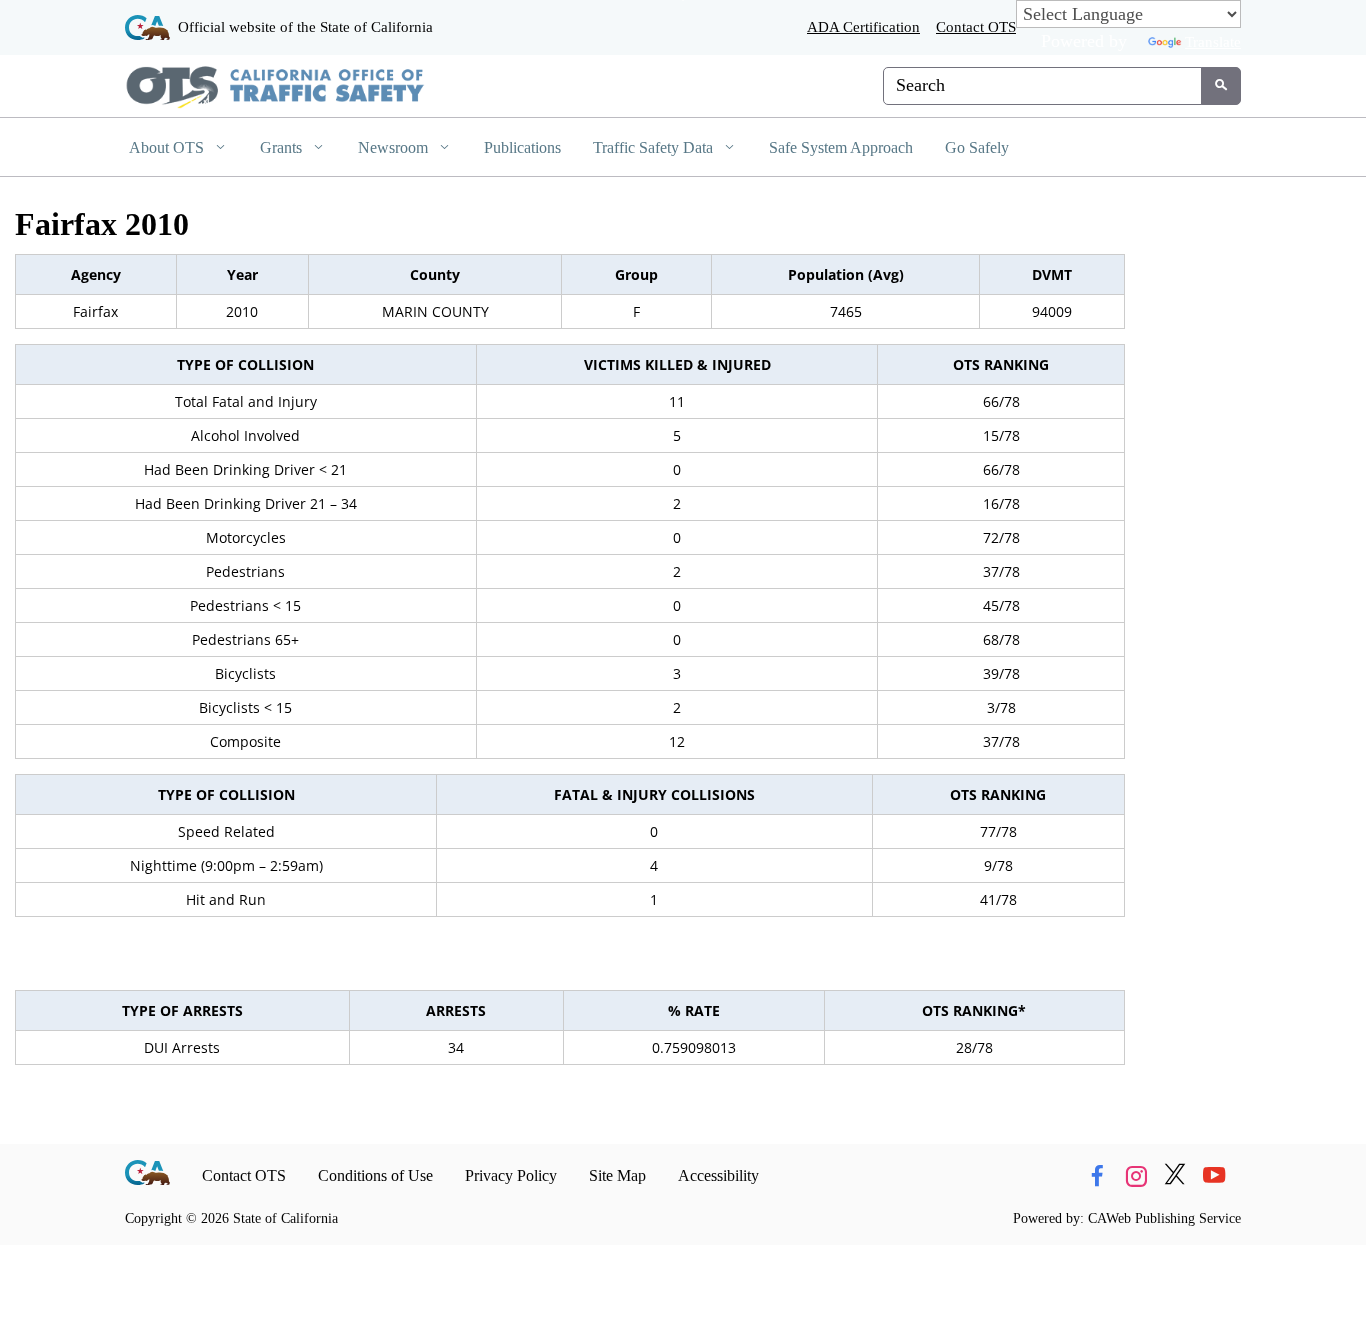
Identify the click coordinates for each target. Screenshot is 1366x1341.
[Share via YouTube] (1214, 1176)
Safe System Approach (841, 147)
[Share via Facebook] (1097, 1176)
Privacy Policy (511, 1175)
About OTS (168, 147)
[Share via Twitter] (1175, 1176)
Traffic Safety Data (655, 147)
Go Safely (977, 147)
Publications (522, 147)
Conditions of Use (375, 1175)
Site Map (617, 1175)
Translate (1213, 41)
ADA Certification (863, 26)
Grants (283, 147)
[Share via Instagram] (1136, 1176)
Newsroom (395, 147)
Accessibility (718, 1175)
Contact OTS (976, 26)
